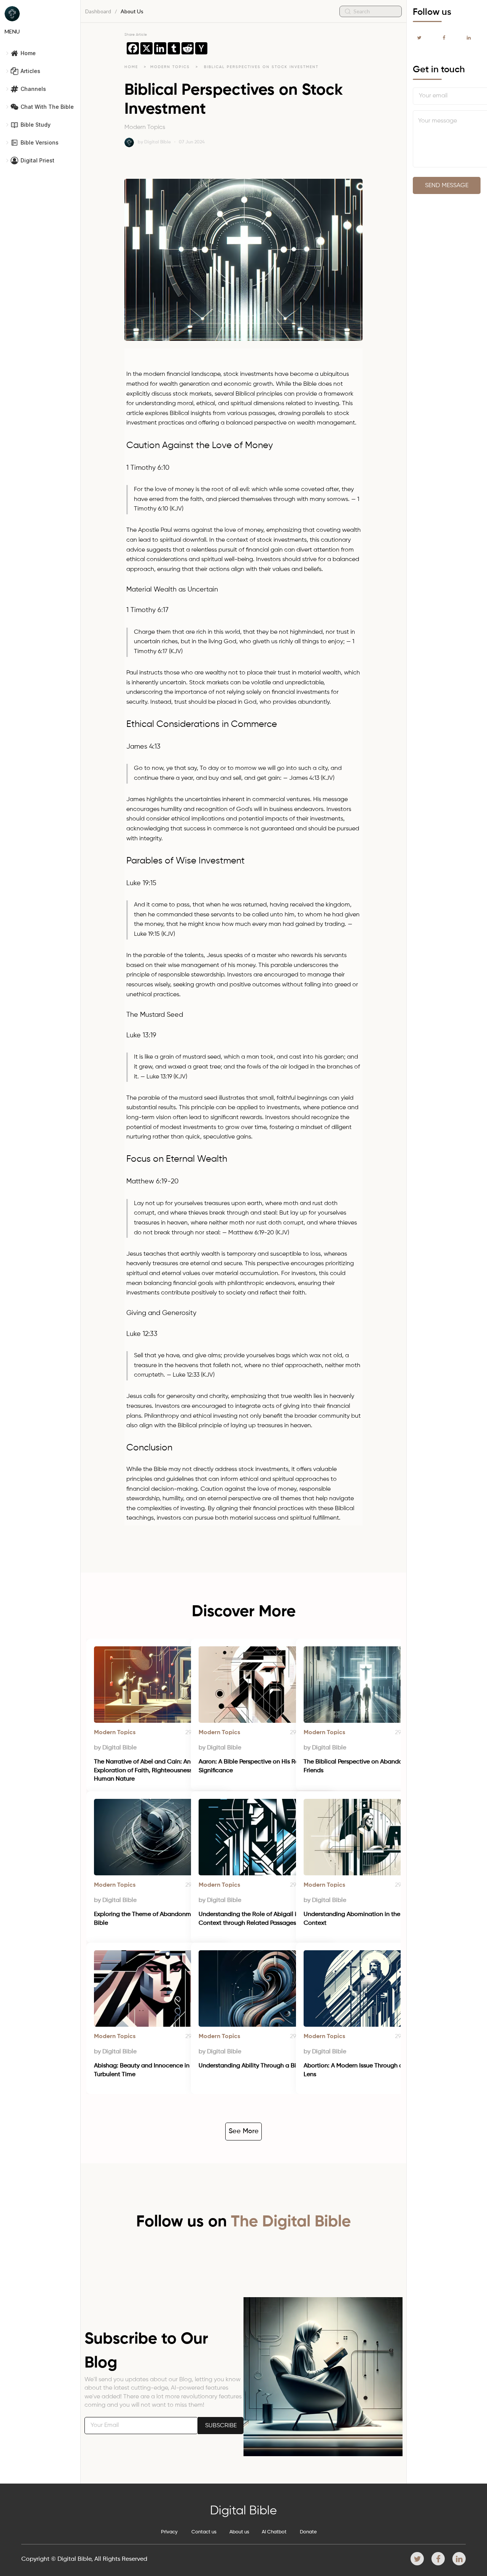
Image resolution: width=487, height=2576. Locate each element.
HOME (131, 67)
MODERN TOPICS (171, 67)
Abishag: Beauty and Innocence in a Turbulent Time (145, 2070)
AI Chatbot (274, 2532)
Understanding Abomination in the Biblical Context (364, 1919)
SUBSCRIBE (221, 2426)
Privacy (169, 2532)
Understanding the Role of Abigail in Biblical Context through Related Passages (261, 1919)
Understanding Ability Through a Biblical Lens (262, 2066)
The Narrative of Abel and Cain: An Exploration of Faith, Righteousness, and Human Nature (151, 1771)
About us (239, 2532)
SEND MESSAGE (447, 186)
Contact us (204, 2532)
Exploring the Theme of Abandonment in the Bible (156, 1919)
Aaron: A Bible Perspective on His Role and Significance (258, 1766)
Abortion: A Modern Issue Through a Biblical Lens (365, 2070)
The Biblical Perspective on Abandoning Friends (360, 1766)
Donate (308, 2532)
